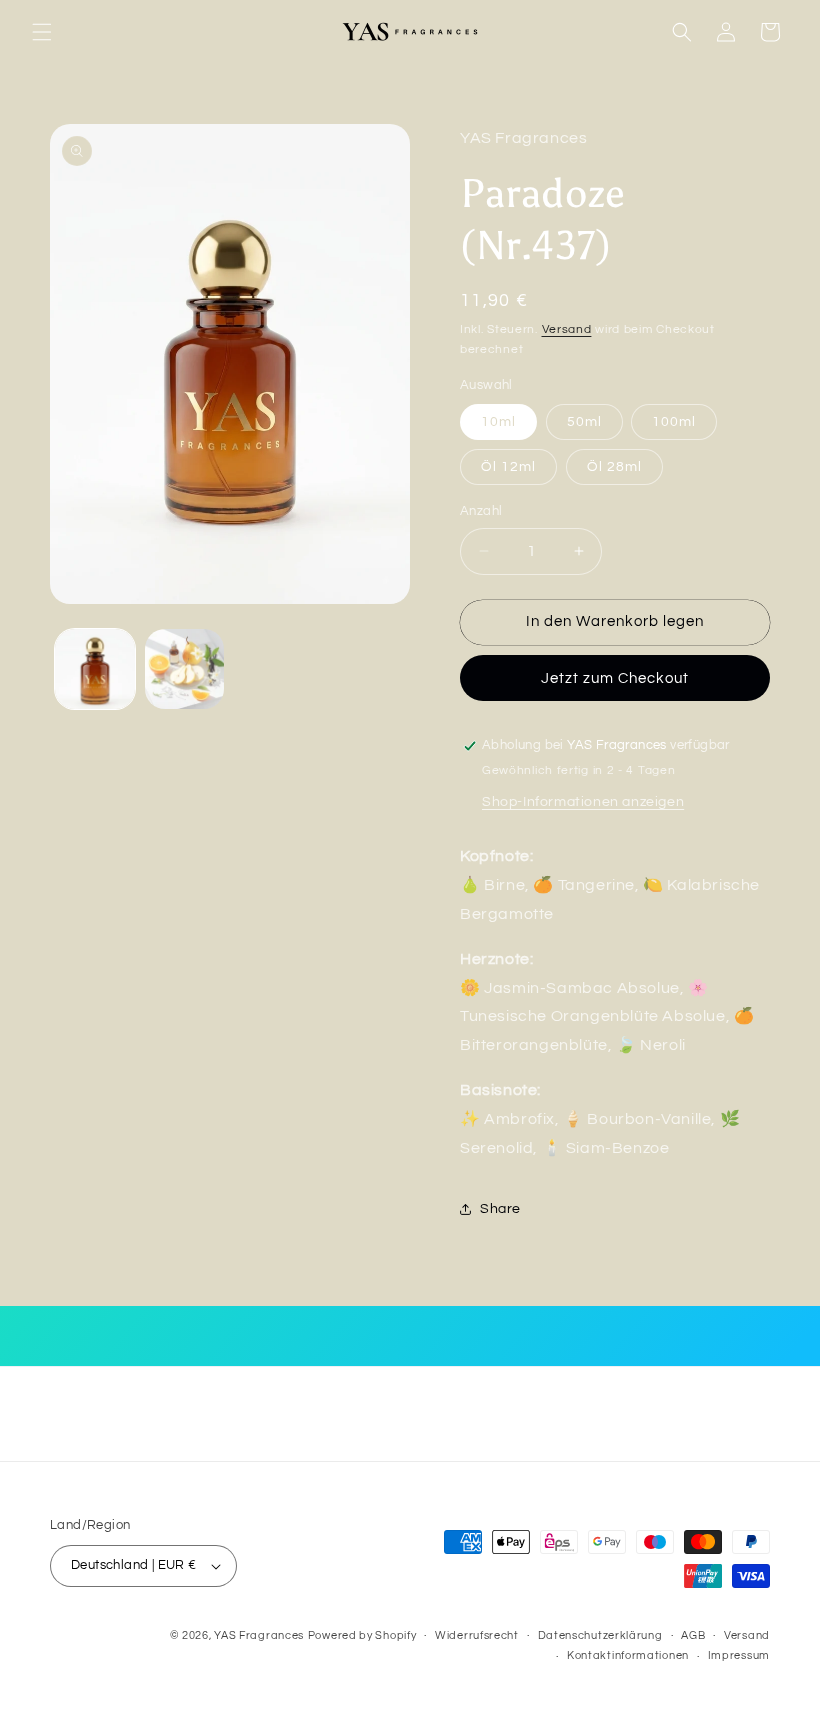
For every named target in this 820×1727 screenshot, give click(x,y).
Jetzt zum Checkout (615, 678)
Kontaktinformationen (628, 1655)
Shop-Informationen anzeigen (583, 802)
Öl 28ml (614, 467)
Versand (567, 329)
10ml (498, 422)
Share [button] (500, 1209)
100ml (674, 422)
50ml (584, 422)
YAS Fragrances (259, 1635)
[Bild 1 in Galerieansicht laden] (95, 669)
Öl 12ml (508, 467)
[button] (42, 32)
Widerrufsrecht (477, 1635)
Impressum (739, 1655)
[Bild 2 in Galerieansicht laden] (185, 669)
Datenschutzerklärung (600, 1635)
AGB (693, 1635)
